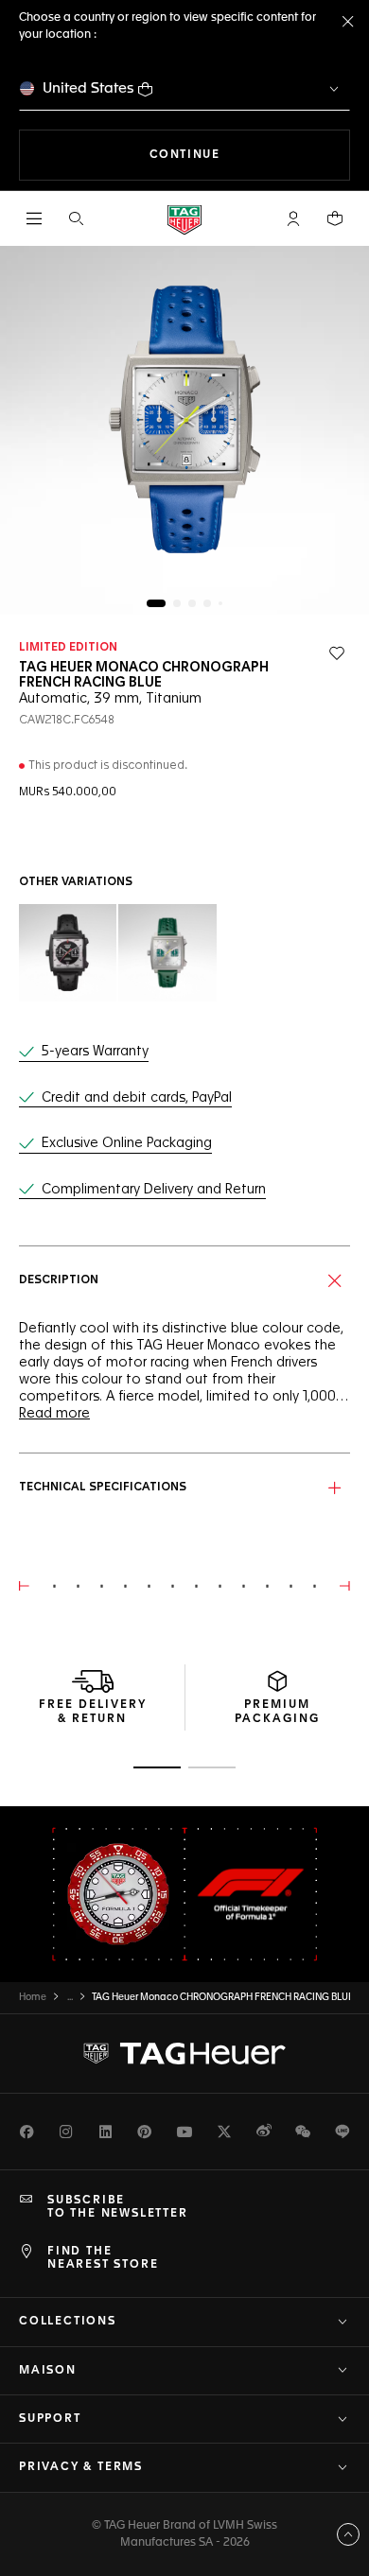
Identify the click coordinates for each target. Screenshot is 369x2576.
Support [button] (50, 2419)
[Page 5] (220, 603)
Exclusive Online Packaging (127, 1143)
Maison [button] (48, 2371)
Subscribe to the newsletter (118, 2207)
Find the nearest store (103, 2258)
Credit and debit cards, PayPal (137, 1098)
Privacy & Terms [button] (81, 2467)
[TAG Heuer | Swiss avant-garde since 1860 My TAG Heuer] (184, 2053)
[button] (293, 218)
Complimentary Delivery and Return (154, 1190)
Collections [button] (68, 2322)
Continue (250, 155)
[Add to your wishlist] (337, 653)
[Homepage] (184, 219)
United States (88, 88)
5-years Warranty (95, 1052)
